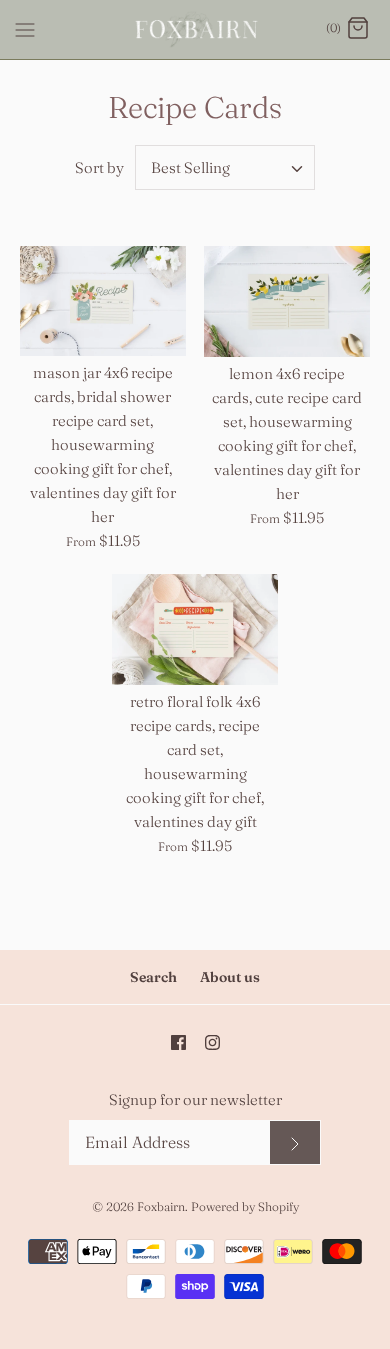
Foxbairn (161, 1206)
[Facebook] (178, 1042)
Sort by (99, 167)
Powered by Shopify (245, 1206)
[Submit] (295, 1142)
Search (153, 977)
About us (230, 977)
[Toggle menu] (25, 28)
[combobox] (225, 167)
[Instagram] (212, 1042)
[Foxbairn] (195, 29)
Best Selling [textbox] (190, 168)
